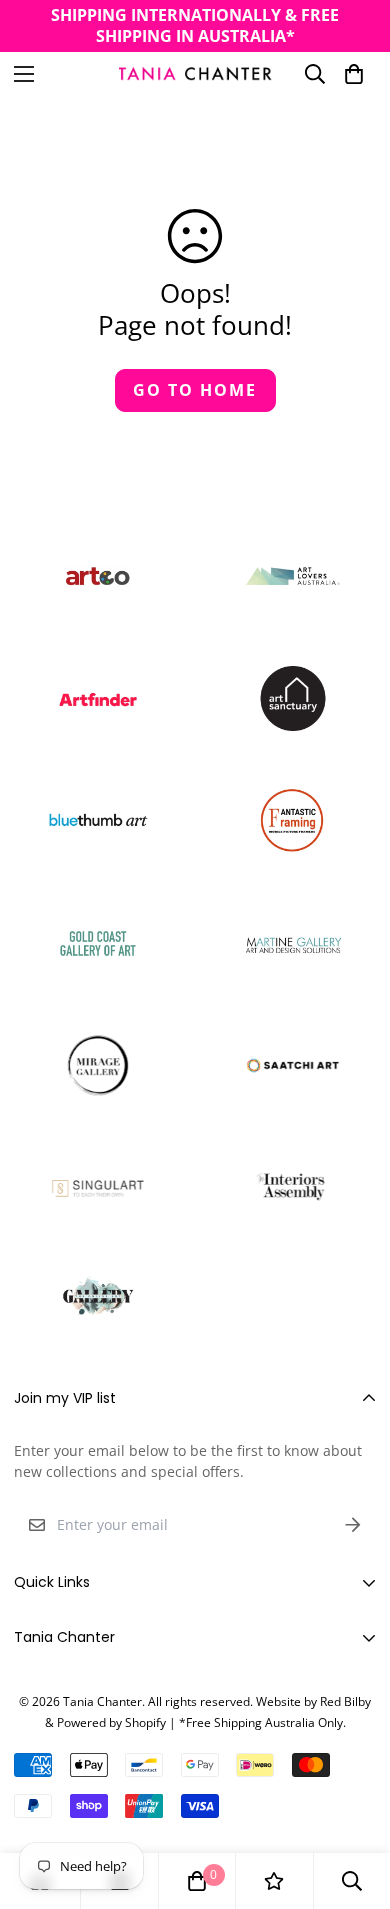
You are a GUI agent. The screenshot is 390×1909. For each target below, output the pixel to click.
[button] (354, 74)
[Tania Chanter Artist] (195, 73)
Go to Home (195, 390)
